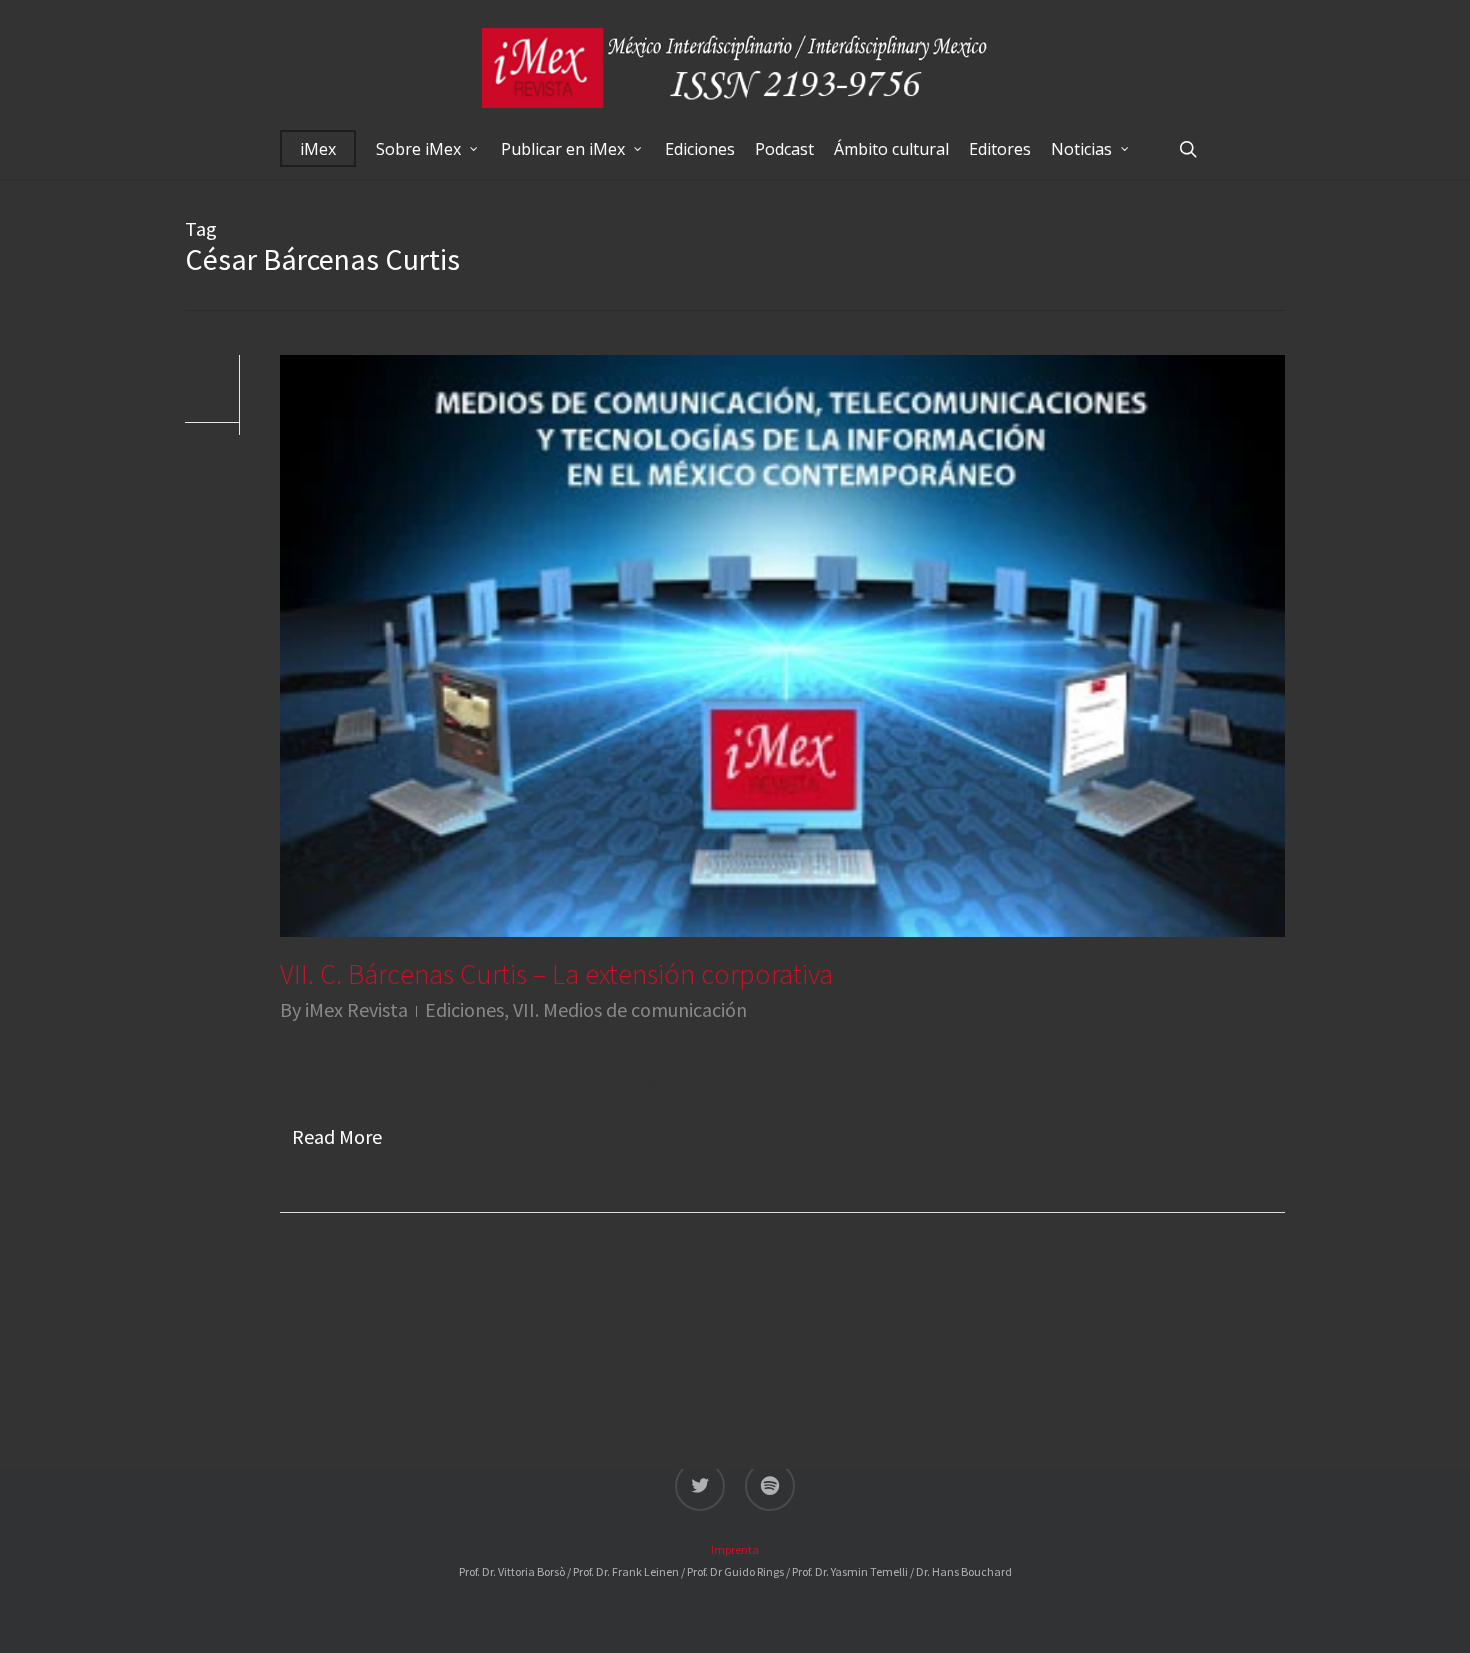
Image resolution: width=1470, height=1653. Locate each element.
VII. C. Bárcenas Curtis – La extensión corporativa (556, 974)
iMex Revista (356, 1009)
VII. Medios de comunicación (630, 1009)
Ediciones (464, 1009)
